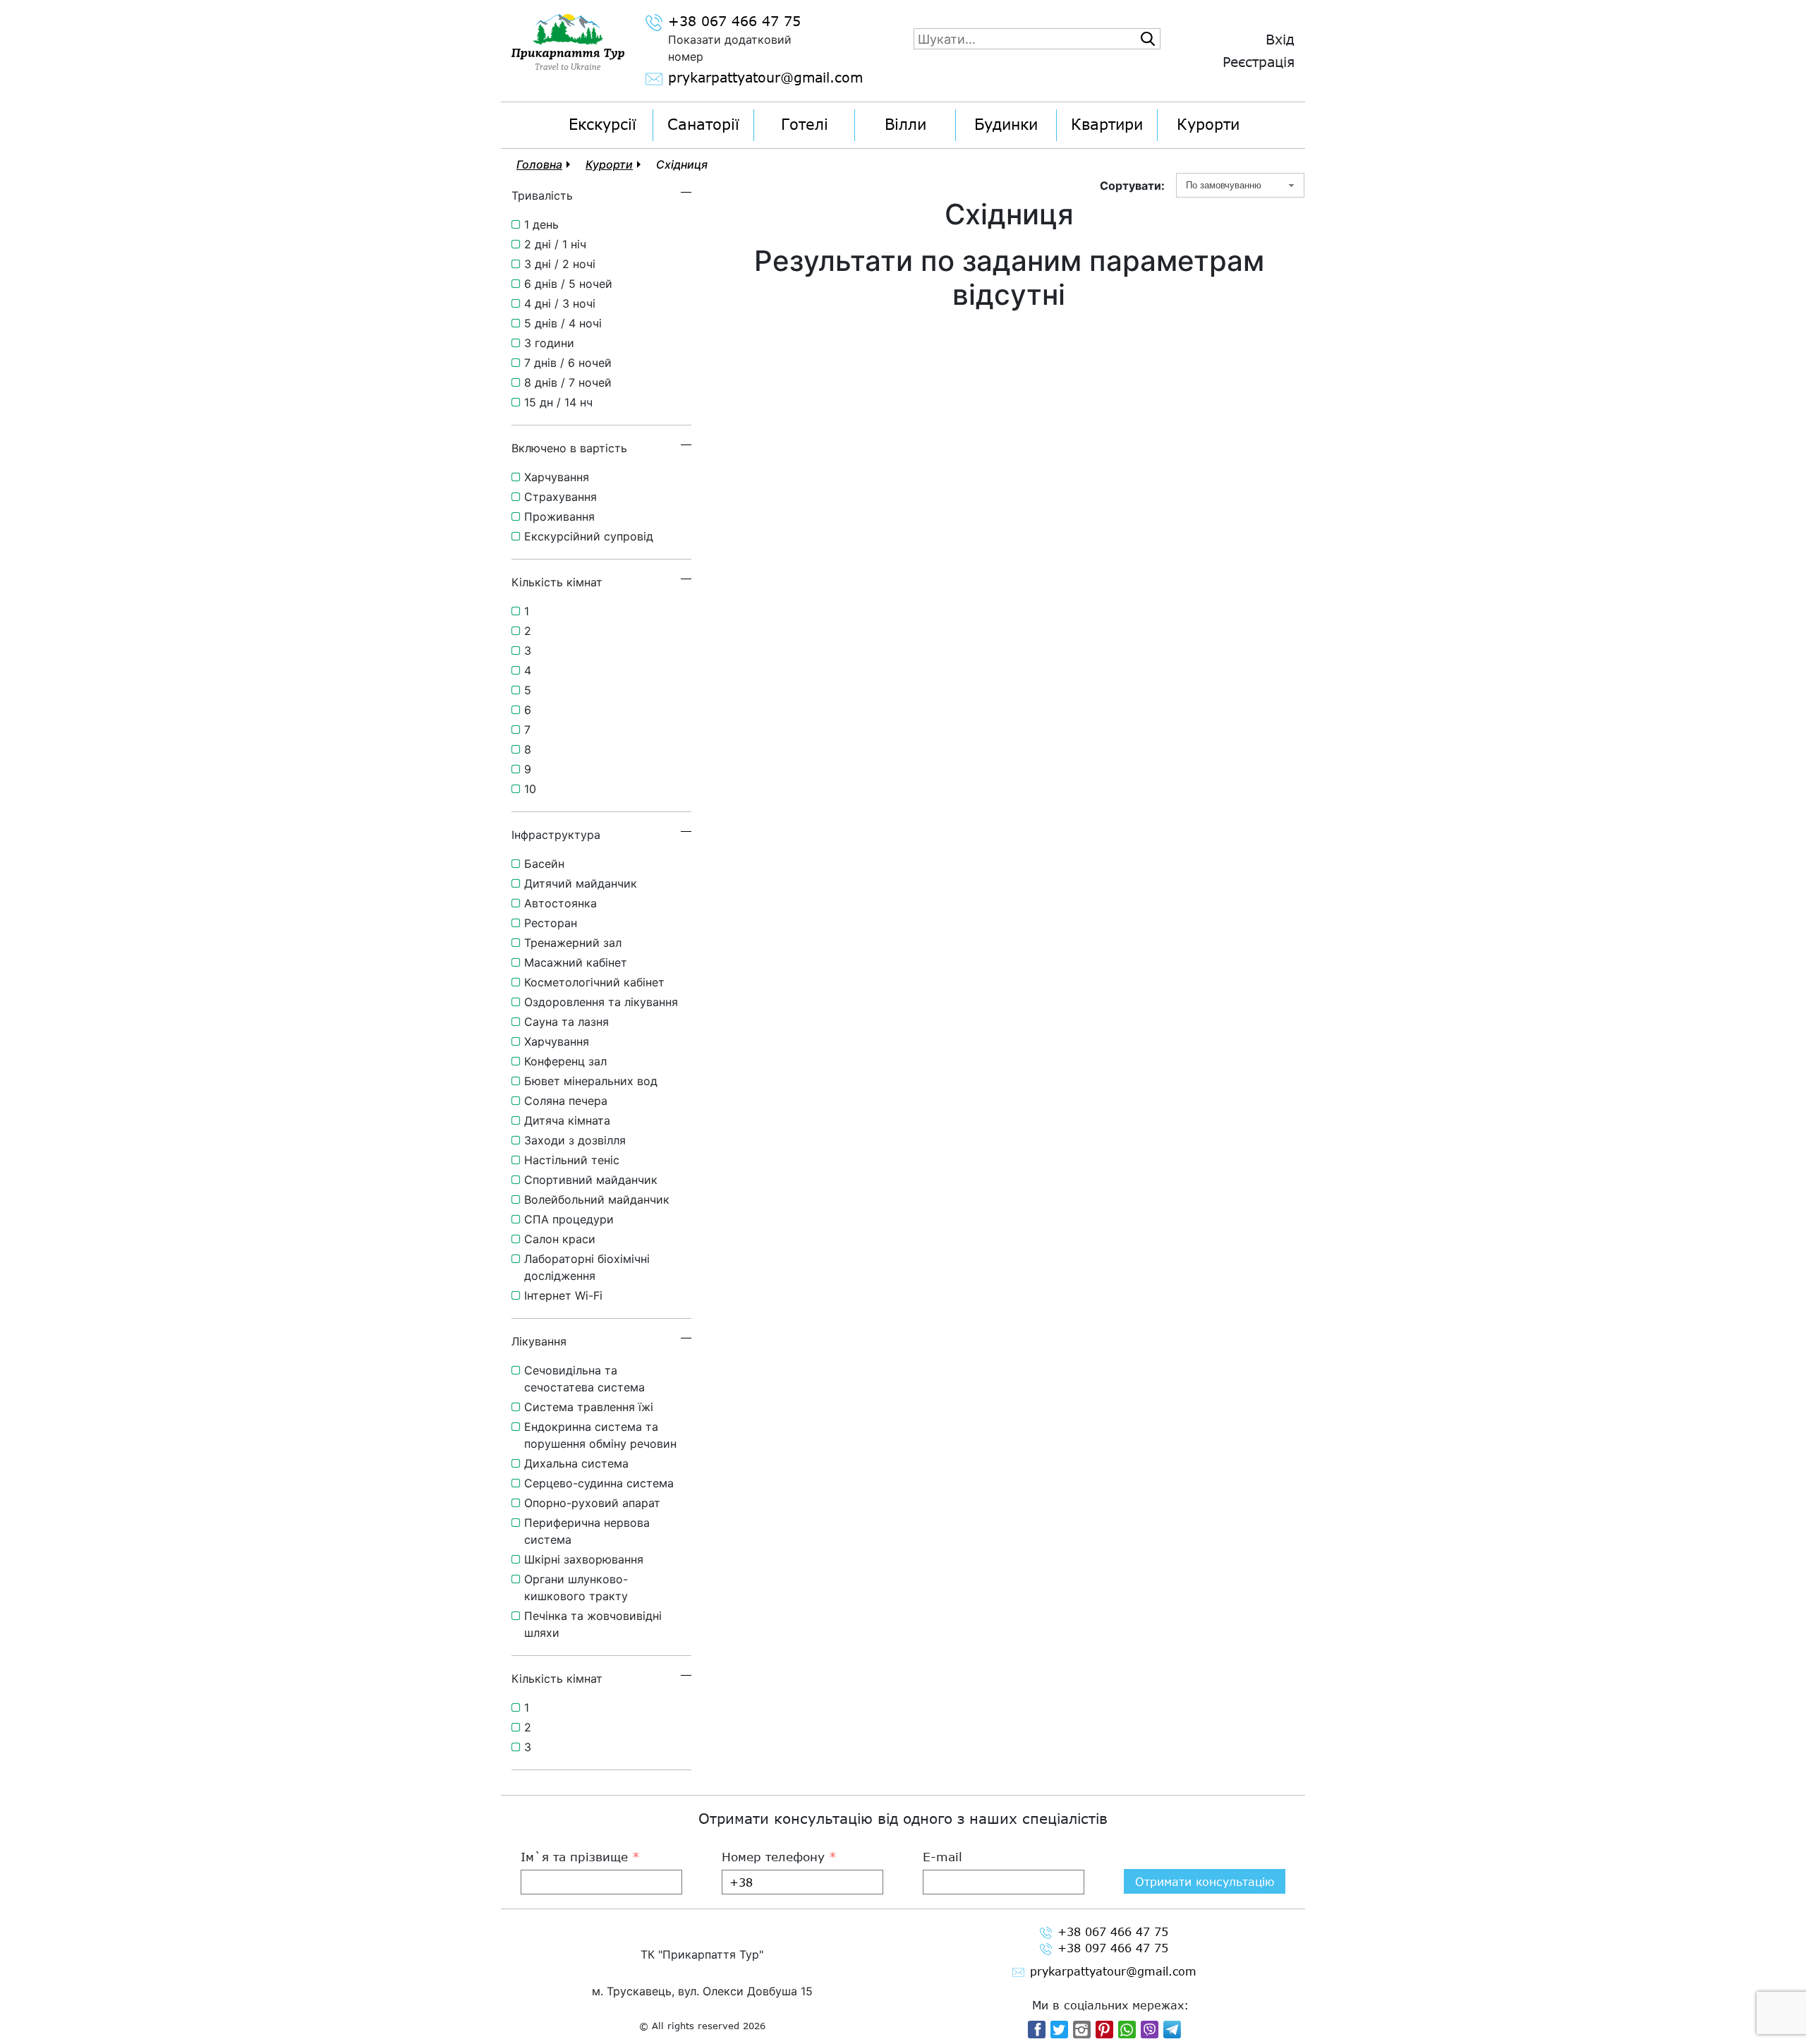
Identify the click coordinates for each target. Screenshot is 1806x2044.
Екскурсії (602, 124)
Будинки (1006, 124)
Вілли (905, 124)
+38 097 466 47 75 (1113, 1948)
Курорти (1208, 124)
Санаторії (703, 124)
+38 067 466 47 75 (734, 22)
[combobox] (1240, 185)
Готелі (805, 124)
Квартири (1107, 124)
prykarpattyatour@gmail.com (747, 78)
